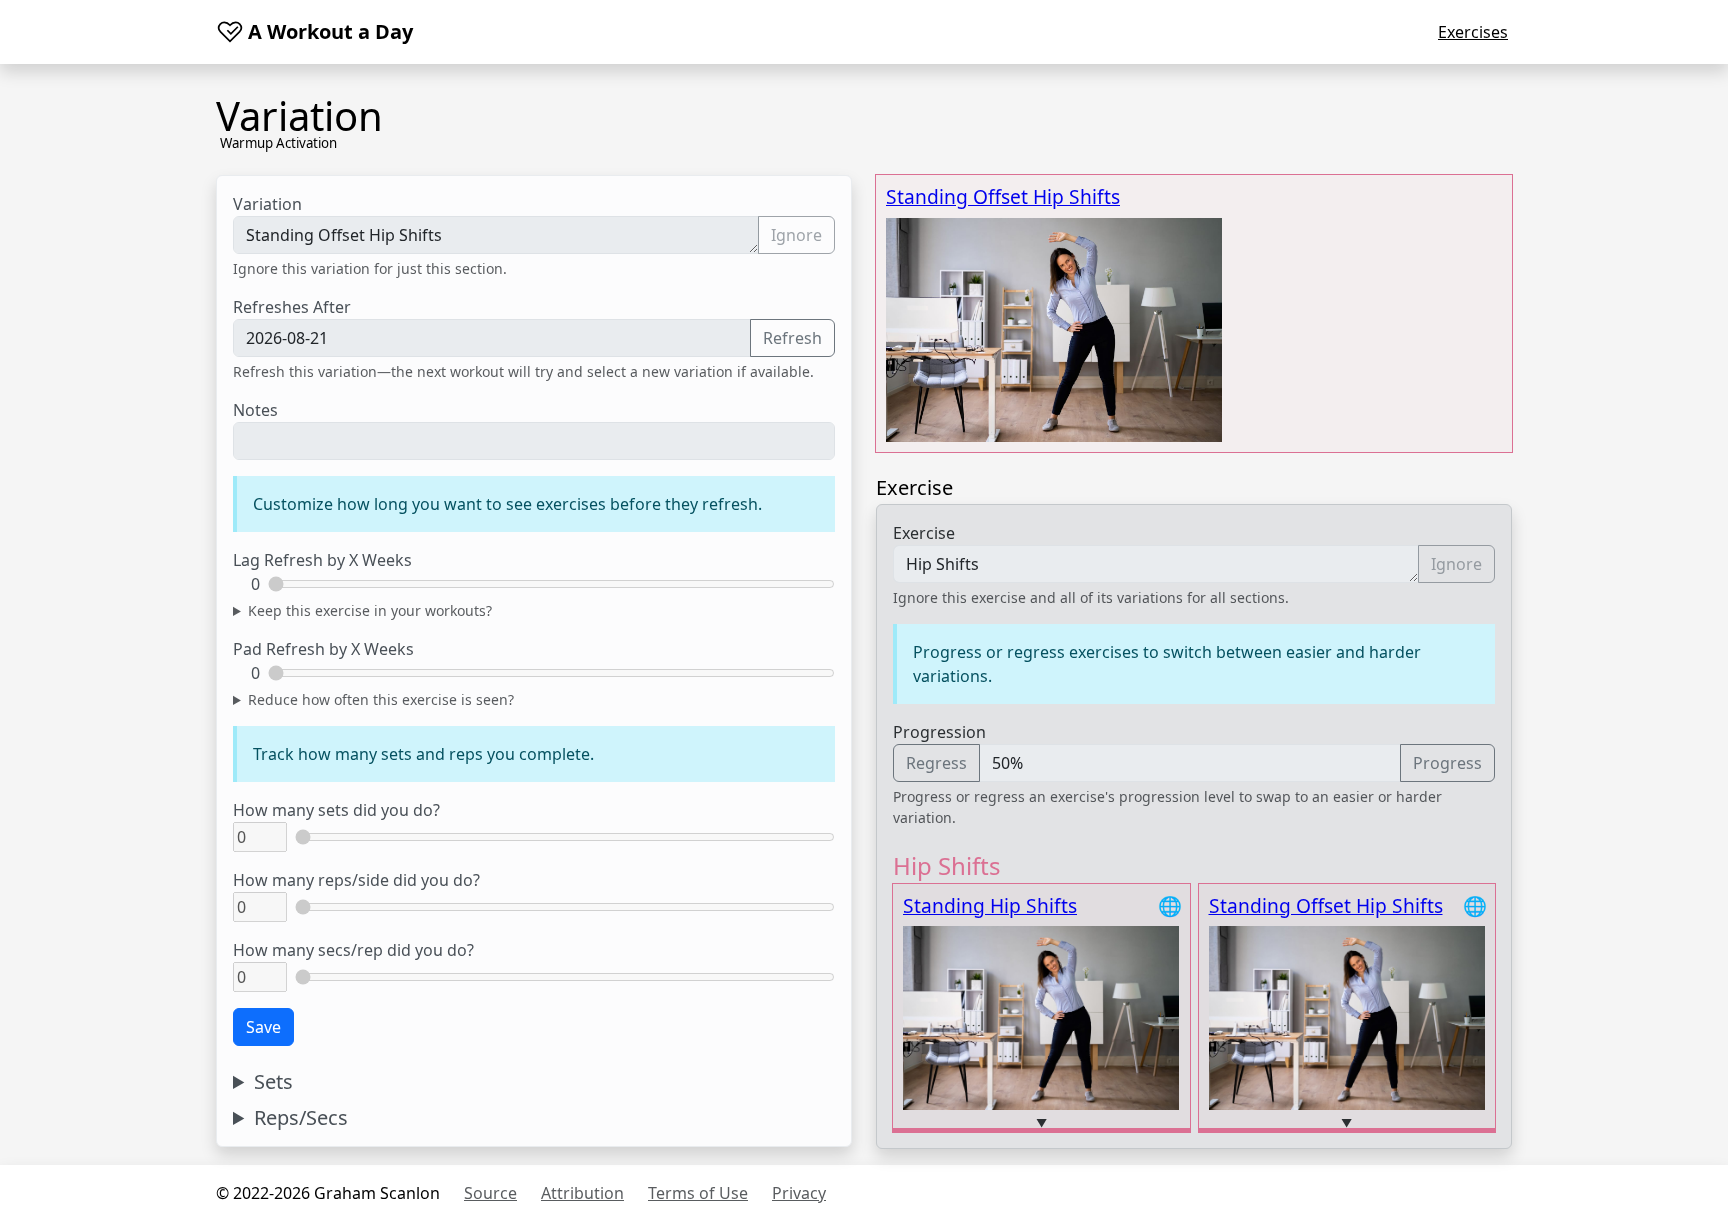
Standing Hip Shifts (990, 905)
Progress (1447, 763)
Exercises (1473, 32)
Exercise (924, 533)
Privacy (799, 1193)
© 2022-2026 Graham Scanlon (328, 1193)
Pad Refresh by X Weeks (323, 649)
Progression (939, 732)
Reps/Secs (301, 1118)
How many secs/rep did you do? (353, 950)
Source (490, 1193)
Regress (936, 763)
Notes (255, 410)
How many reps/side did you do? (356, 880)
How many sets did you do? (336, 810)
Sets (273, 1082)
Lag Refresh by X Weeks (322, 560)
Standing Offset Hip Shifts (1003, 196)
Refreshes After (292, 307)
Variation (267, 204)
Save (263, 1027)
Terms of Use (698, 1193)
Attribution (582, 1193)
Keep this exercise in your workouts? (370, 610)
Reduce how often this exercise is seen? (381, 699)
